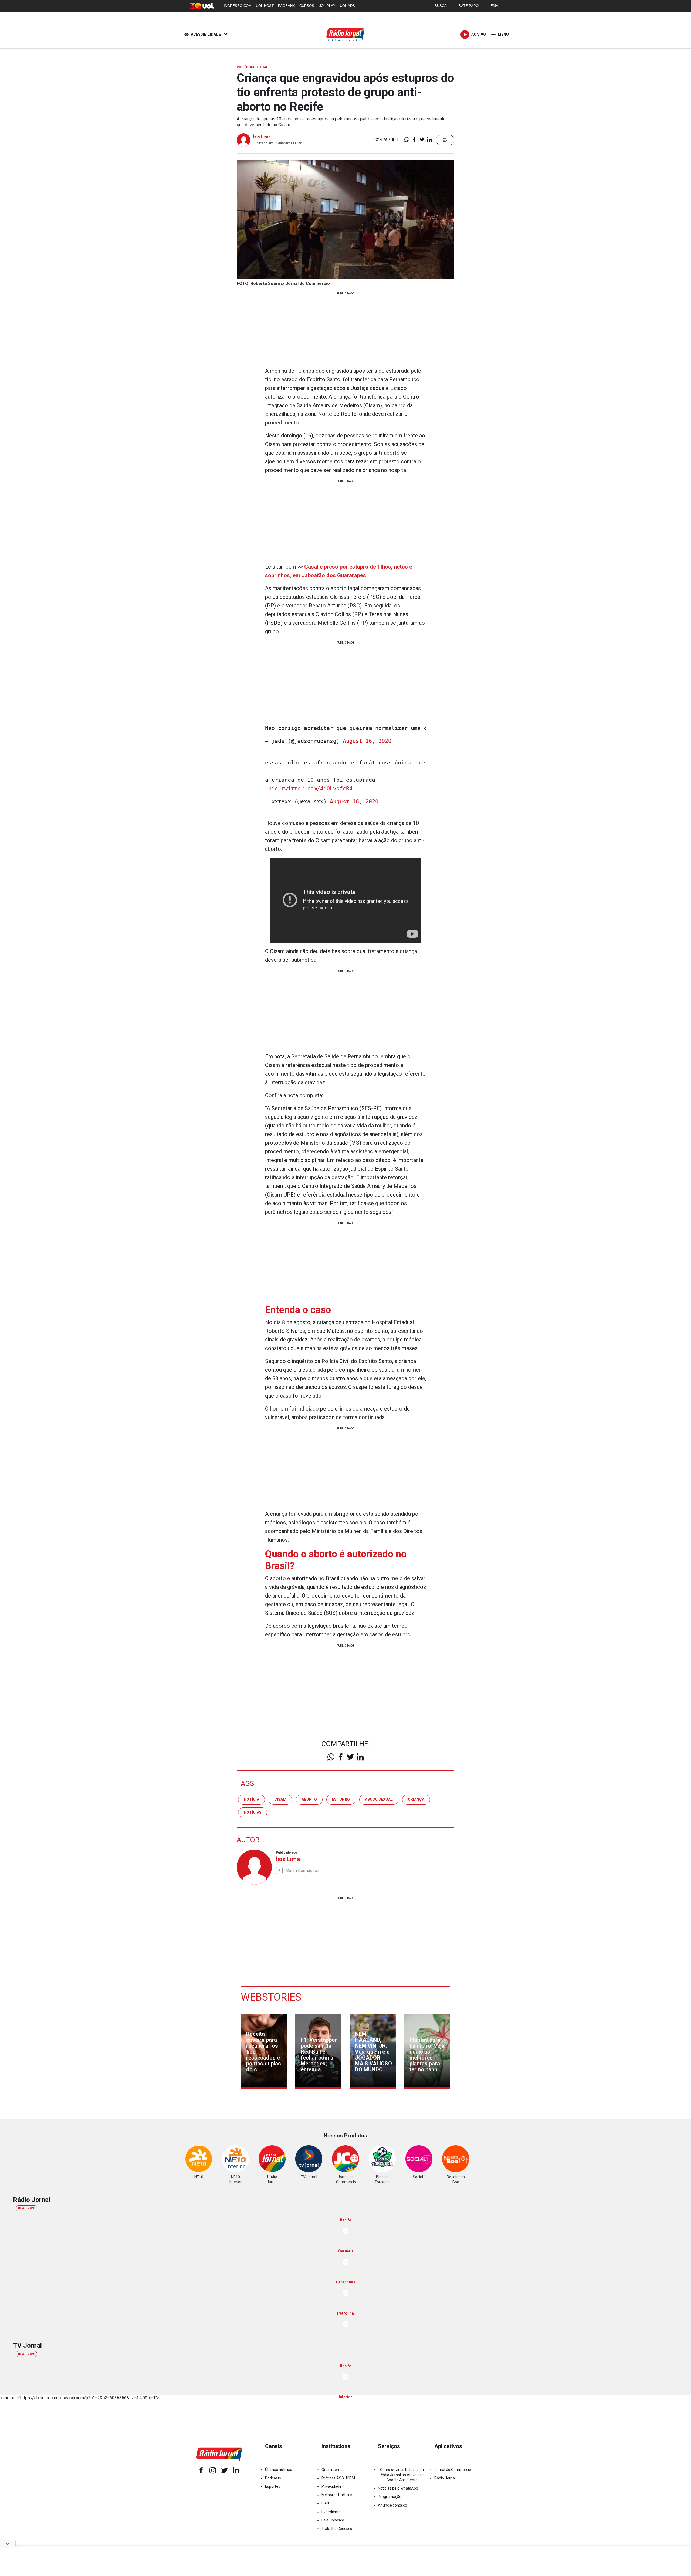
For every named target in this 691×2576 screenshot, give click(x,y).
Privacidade (331, 2486)
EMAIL (496, 6)
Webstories (271, 1997)
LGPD (326, 2503)
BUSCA (441, 6)
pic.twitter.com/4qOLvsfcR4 (310, 789)
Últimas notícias (279, 2470)
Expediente (331, 2512)
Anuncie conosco (392, 2505)
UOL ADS (347, 6)
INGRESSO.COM (238, 6)
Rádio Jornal (445, 2478)
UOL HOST (265, 6)
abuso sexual (379, 1799)
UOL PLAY (327, 6)
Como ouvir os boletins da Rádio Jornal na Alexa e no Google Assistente (402, 2475)
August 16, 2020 (367, 741)
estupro (341, 1799)
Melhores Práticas (337, 2495)
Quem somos (333, 2470)
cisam (280, 1799)
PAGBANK (287, 6)
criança (416, 1799)
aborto (309, 1799)
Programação (390, 2497)
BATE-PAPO (469, 6)
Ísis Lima (262, 137)
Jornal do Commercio (453, 2470)
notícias (253, 1812)
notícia (251, 1799)
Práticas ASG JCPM (338, 2478)
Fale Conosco (333, 2520)
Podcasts (273, 2478)
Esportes (273, 2486)
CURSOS (307, 6)
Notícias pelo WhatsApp (398, 2488)
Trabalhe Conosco (337, 2529)
